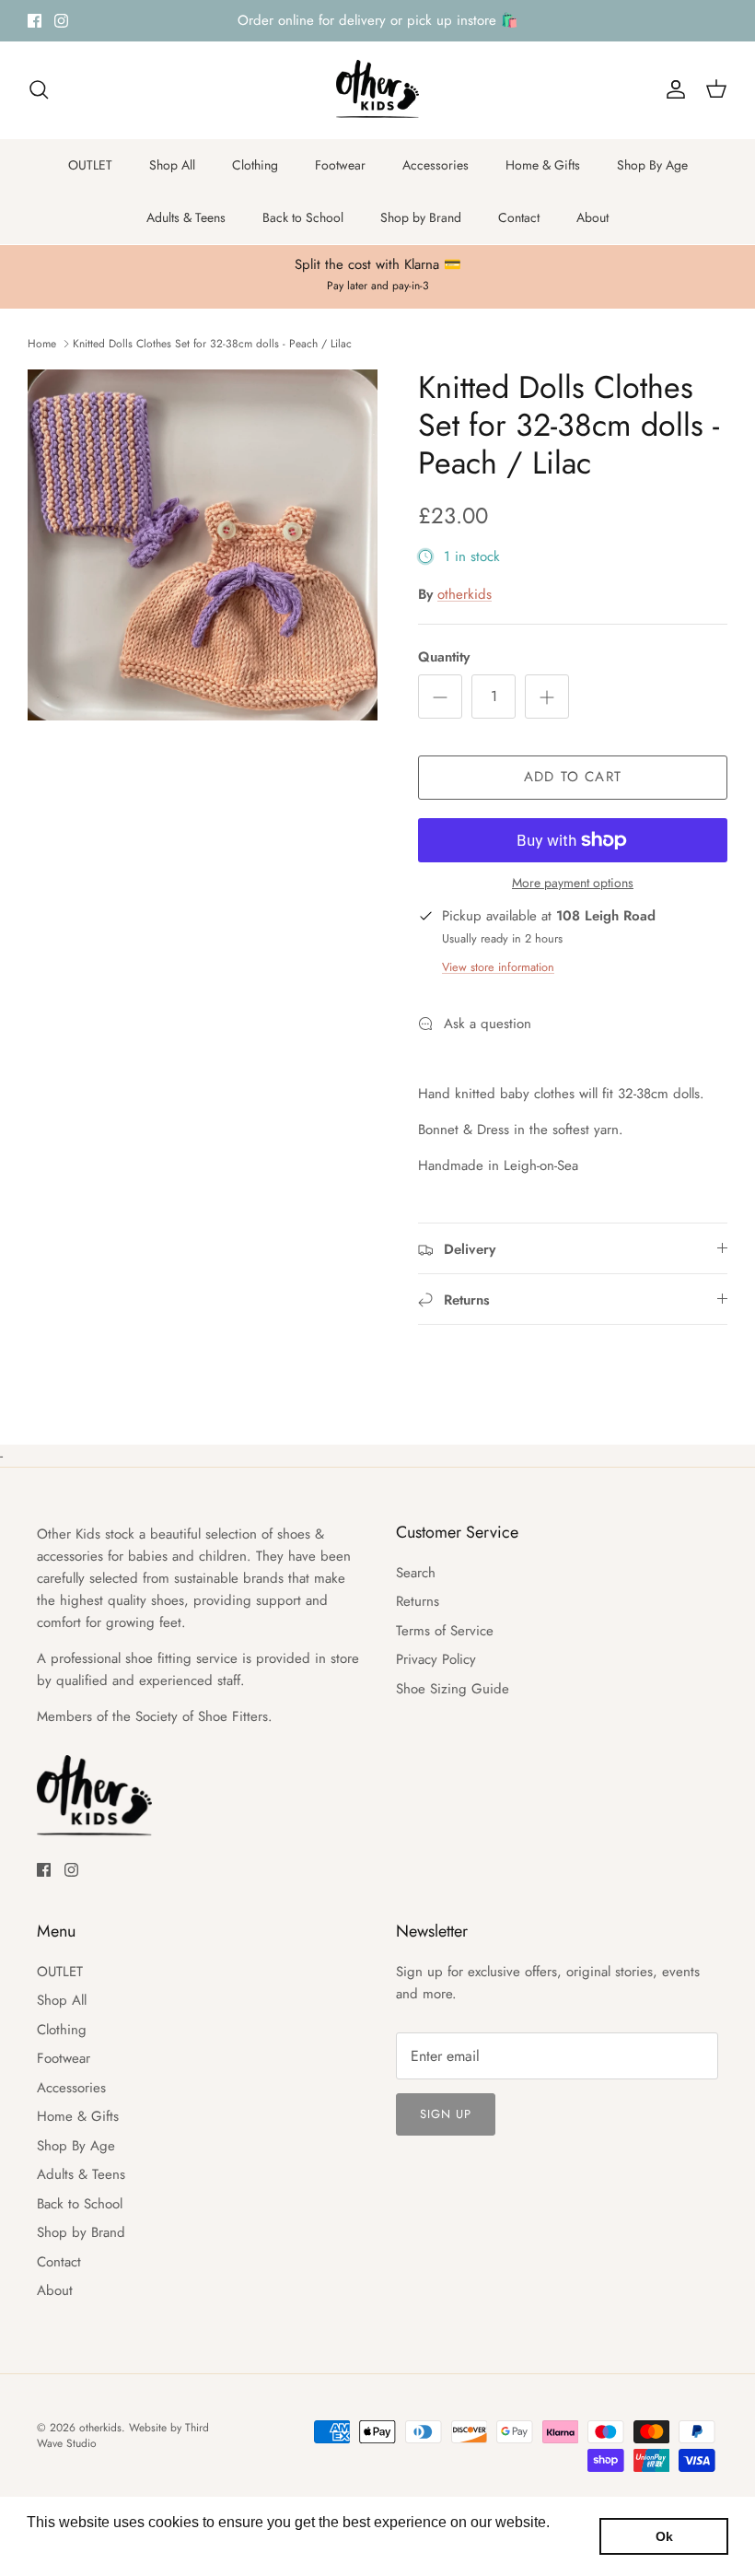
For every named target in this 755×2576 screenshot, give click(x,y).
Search (416, 1573)
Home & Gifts (543, 165)
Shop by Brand (421, 217)
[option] (203, 545)
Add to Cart (573, 777)
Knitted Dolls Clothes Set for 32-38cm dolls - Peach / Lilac (212, 343)
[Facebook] (35, 21)
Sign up (446, 2114)
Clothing (255, 165)
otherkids (465, 594)
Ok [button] (664, 2536)
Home (42, 343)
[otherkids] (377, 90)
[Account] (672, 89)
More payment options (573, 883)
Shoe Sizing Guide (453, 1689)
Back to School (303, 217)
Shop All (172, 165)
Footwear (340, 165)
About (592, 217)
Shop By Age (652, 165)
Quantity (444, 657)
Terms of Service (445, 1631)
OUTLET (90, 165)
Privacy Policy (436, 1659)
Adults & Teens (186, 217)
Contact (519, 217)
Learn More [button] (67, 2547)
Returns (418, 1601)
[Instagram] (61, 21)
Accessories (436, 165)
